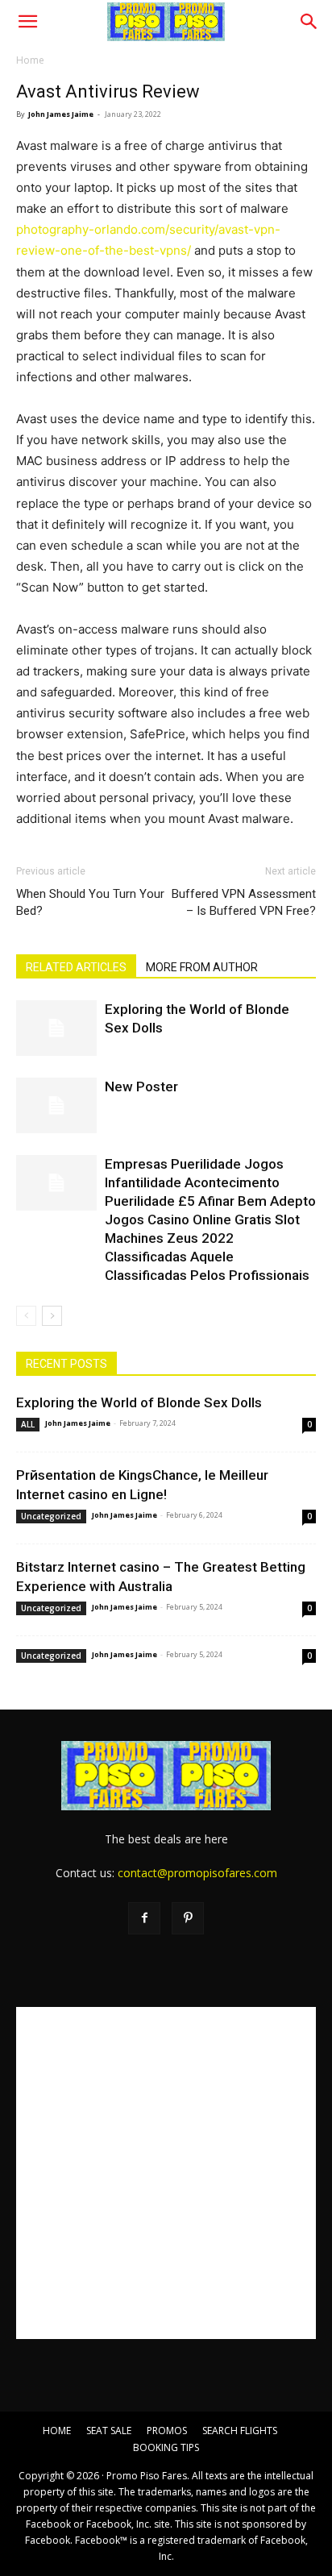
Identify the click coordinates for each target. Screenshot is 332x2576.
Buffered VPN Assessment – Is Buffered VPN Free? (244, 902)
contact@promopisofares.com (197, 1873)
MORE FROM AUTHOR (202, 967)
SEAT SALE (109, 2431)
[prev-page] (26, 1316)
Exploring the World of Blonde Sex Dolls (139, 1402)
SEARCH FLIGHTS (240, 2431)
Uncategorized (51, 1516)
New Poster (141, 1086)
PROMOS (167, 2431)
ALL (28, 1424)
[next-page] (52, 1316)
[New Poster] (56, 1105)
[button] (27, 22)
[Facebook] (144, 1918)
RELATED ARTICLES (76, 967)
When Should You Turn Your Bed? (90, 902)
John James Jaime (61, 114)
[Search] (309, 22)
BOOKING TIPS (166, 2447)
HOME (57, 2431)
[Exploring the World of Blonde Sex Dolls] (56, 1028)
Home (30, 60)
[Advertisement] (166, 2173)
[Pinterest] (188, 1918)
